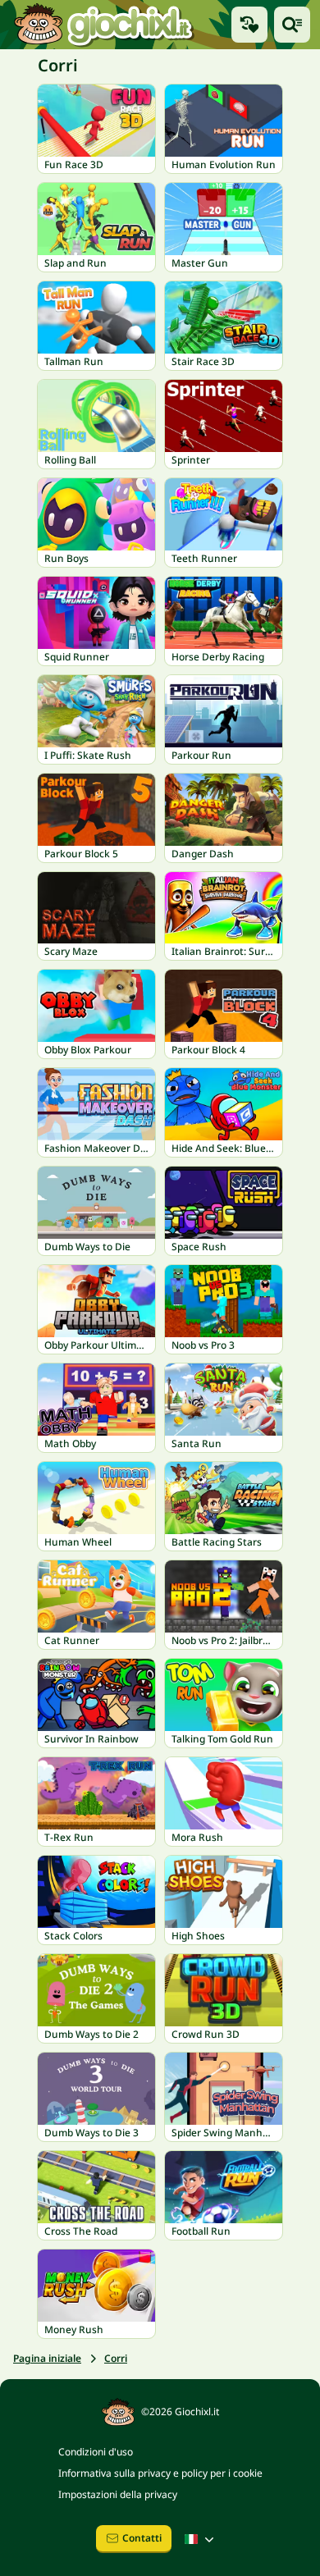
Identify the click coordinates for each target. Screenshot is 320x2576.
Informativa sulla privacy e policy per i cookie (160, 2473)
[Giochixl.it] (103, 25)
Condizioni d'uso (96, 2452)
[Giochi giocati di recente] (249, 25)
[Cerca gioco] (292, 25)
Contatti (142, 2538)
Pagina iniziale (47, 2358)
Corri (116, 2358)
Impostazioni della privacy (118, 2494)
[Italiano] (201, 2539)
